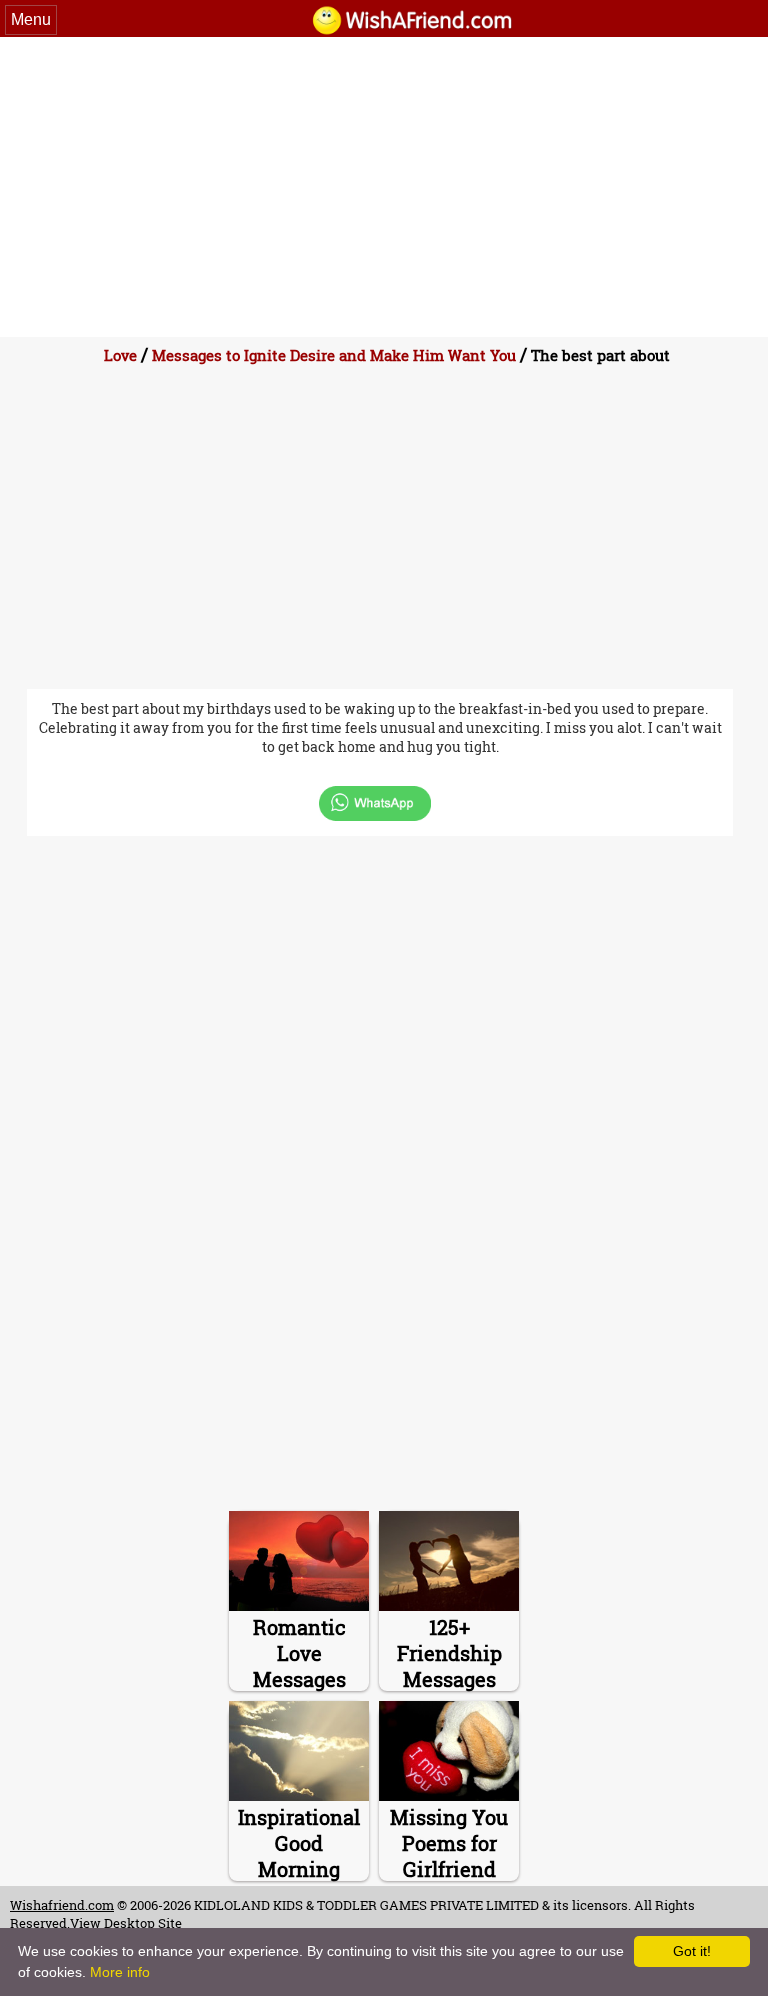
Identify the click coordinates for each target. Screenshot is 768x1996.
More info (120, 1972)
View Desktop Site (126, 1923)
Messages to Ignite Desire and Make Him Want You (334, 355)
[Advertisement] (384, 187)
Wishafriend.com (62, 1905)
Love (120, 355)
